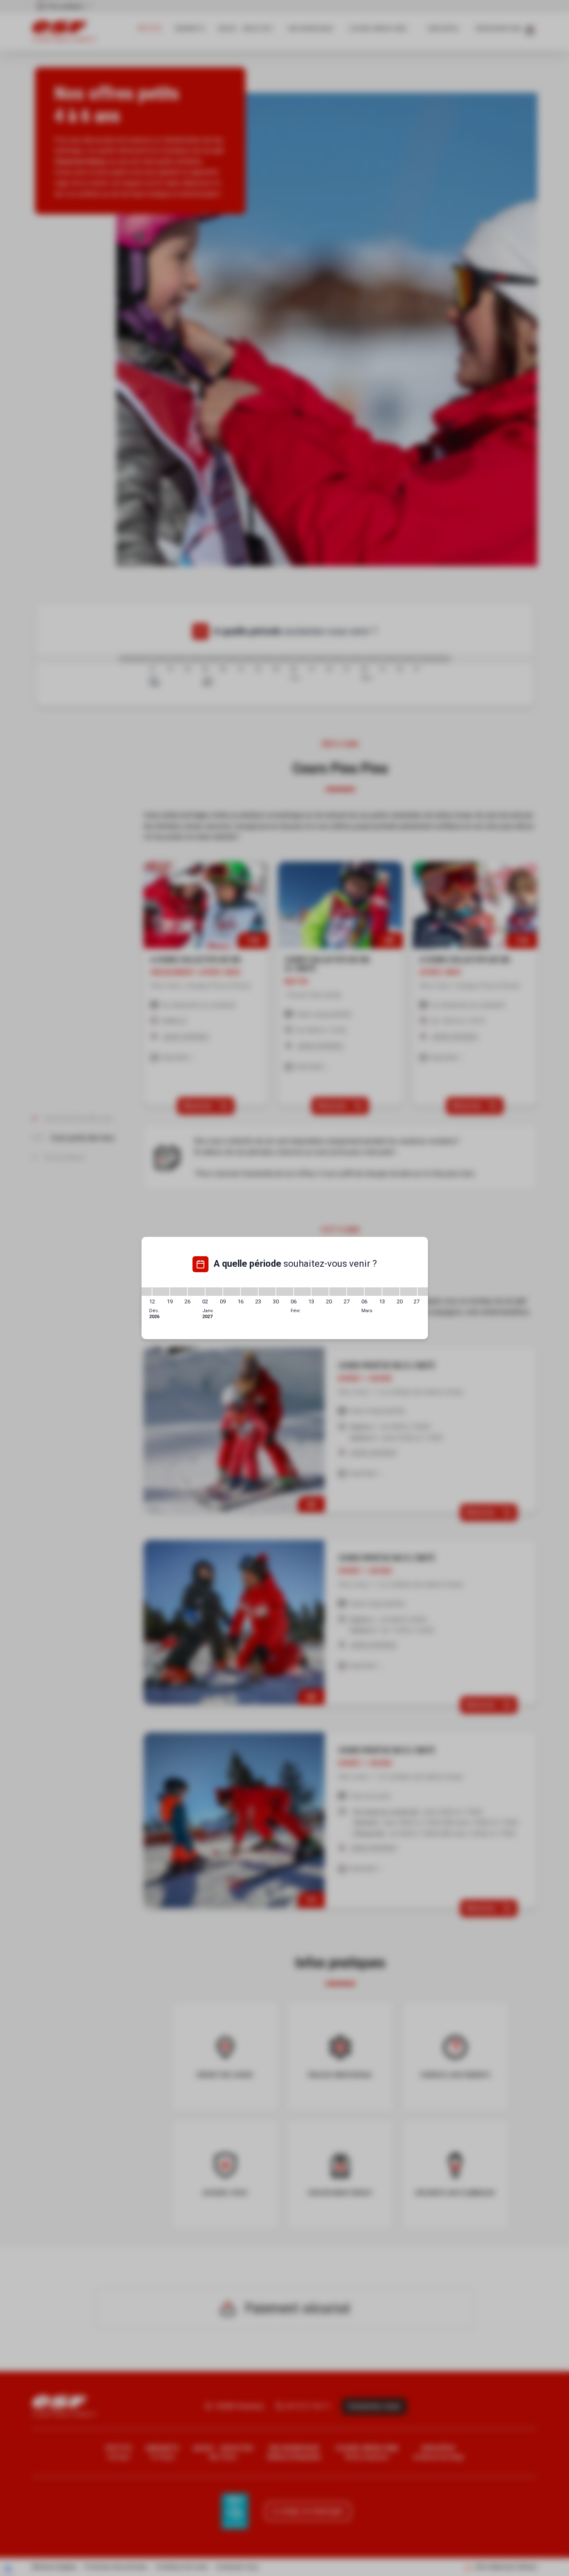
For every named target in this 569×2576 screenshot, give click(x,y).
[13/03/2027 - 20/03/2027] (391, 1292)
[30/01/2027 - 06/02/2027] (285, 1292)
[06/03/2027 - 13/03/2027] (373, 1292)
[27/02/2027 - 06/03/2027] (355, 1292)
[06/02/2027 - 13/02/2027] (302, 1292)
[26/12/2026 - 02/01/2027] (196, 1292)
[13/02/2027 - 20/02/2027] (320, 1292)
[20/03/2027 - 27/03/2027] (409, 1292)
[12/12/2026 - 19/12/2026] (161, 1292)
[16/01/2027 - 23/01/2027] (249, 1292)
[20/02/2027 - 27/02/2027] (338, 1292)
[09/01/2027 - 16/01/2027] (232, 1292)
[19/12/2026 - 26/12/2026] (179, 1292)
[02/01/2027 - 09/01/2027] (214, 1292)
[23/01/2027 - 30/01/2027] (267, 1292)
